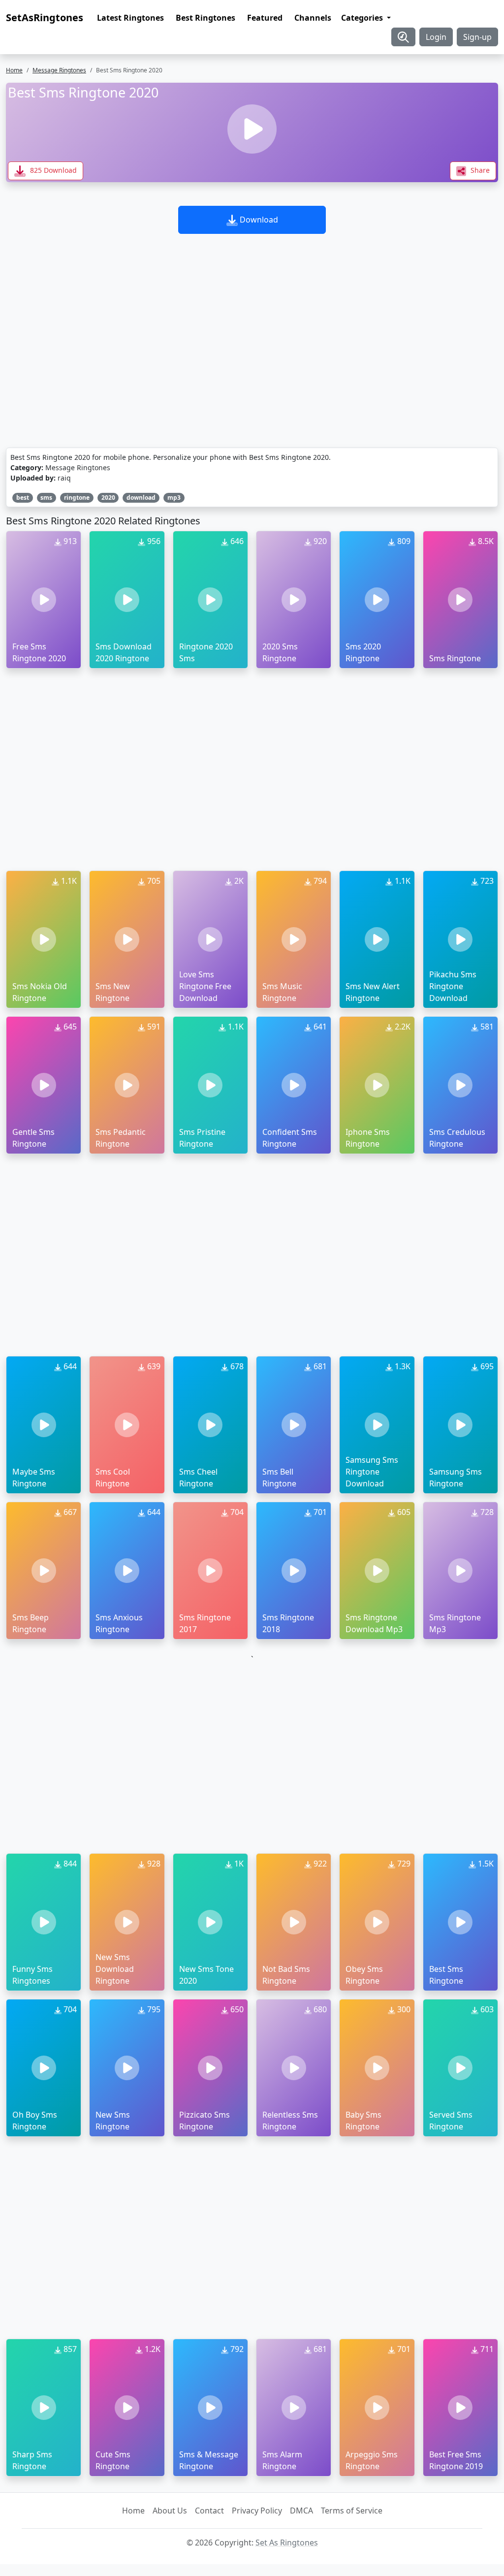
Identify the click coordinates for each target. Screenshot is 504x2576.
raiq (64, 478)
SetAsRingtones (45, 17)
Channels (313, 18)
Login (436, 37)
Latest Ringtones (130, 18)
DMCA (301, 2511)
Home (14, 70)
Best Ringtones (205, 18)
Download (258, 220)
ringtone (77, 498)
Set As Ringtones (287, 2543)
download (141, 498)
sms (46, 498)
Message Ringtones (59, 70)
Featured (265, 18)
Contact (209, 2511)
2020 (108, 498)
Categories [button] (363, 18)
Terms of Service (352, 2511)
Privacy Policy (257, 2511)
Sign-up (477, 37)
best (23, 498)
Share (479, 170)
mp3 (174, 498)
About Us (170, 2511)
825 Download (52, 170)
